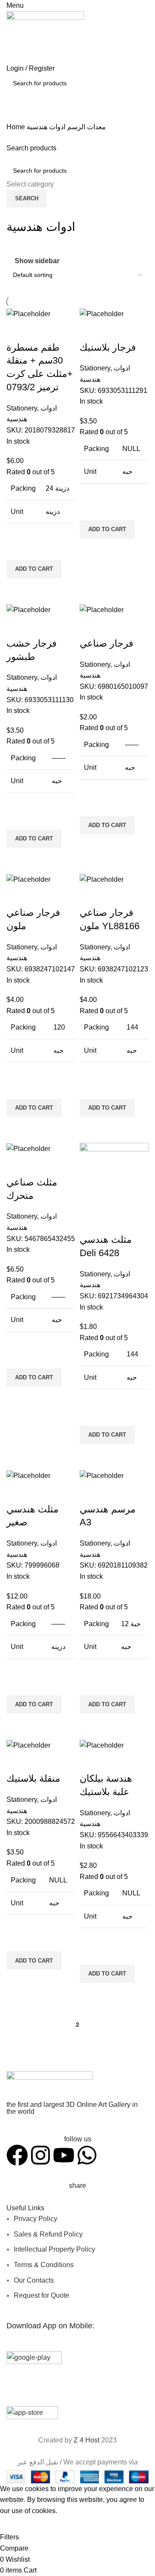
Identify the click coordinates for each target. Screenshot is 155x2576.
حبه (127, 471)
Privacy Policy (36, 2219)
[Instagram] (40, 2155)
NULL (131, 449)
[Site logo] (45, 36)
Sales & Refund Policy (48, 2234)
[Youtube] (64, 2155)
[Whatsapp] (87, 2155)
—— (59, 758)
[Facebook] (17, 2155)
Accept (17, 2524)
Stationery (22, 408)
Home (17, 127)
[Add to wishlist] (17, 549)
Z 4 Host (87, 2440)
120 (59, 1027)
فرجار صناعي (107, 643)
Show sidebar (37, 261)
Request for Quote (42, 2295)
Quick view (17, 589)
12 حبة (131, 1624)
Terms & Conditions (44, 2265)
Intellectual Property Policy (54, 2249)
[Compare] (17, 330)
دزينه (53, 512)
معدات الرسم (86, 127)
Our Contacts (34, 2280)
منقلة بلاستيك (33, 1778)
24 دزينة (57, 488)
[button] (34, 569)
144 (132, 1027)
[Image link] (50, 2086)
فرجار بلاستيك (108, 347)
